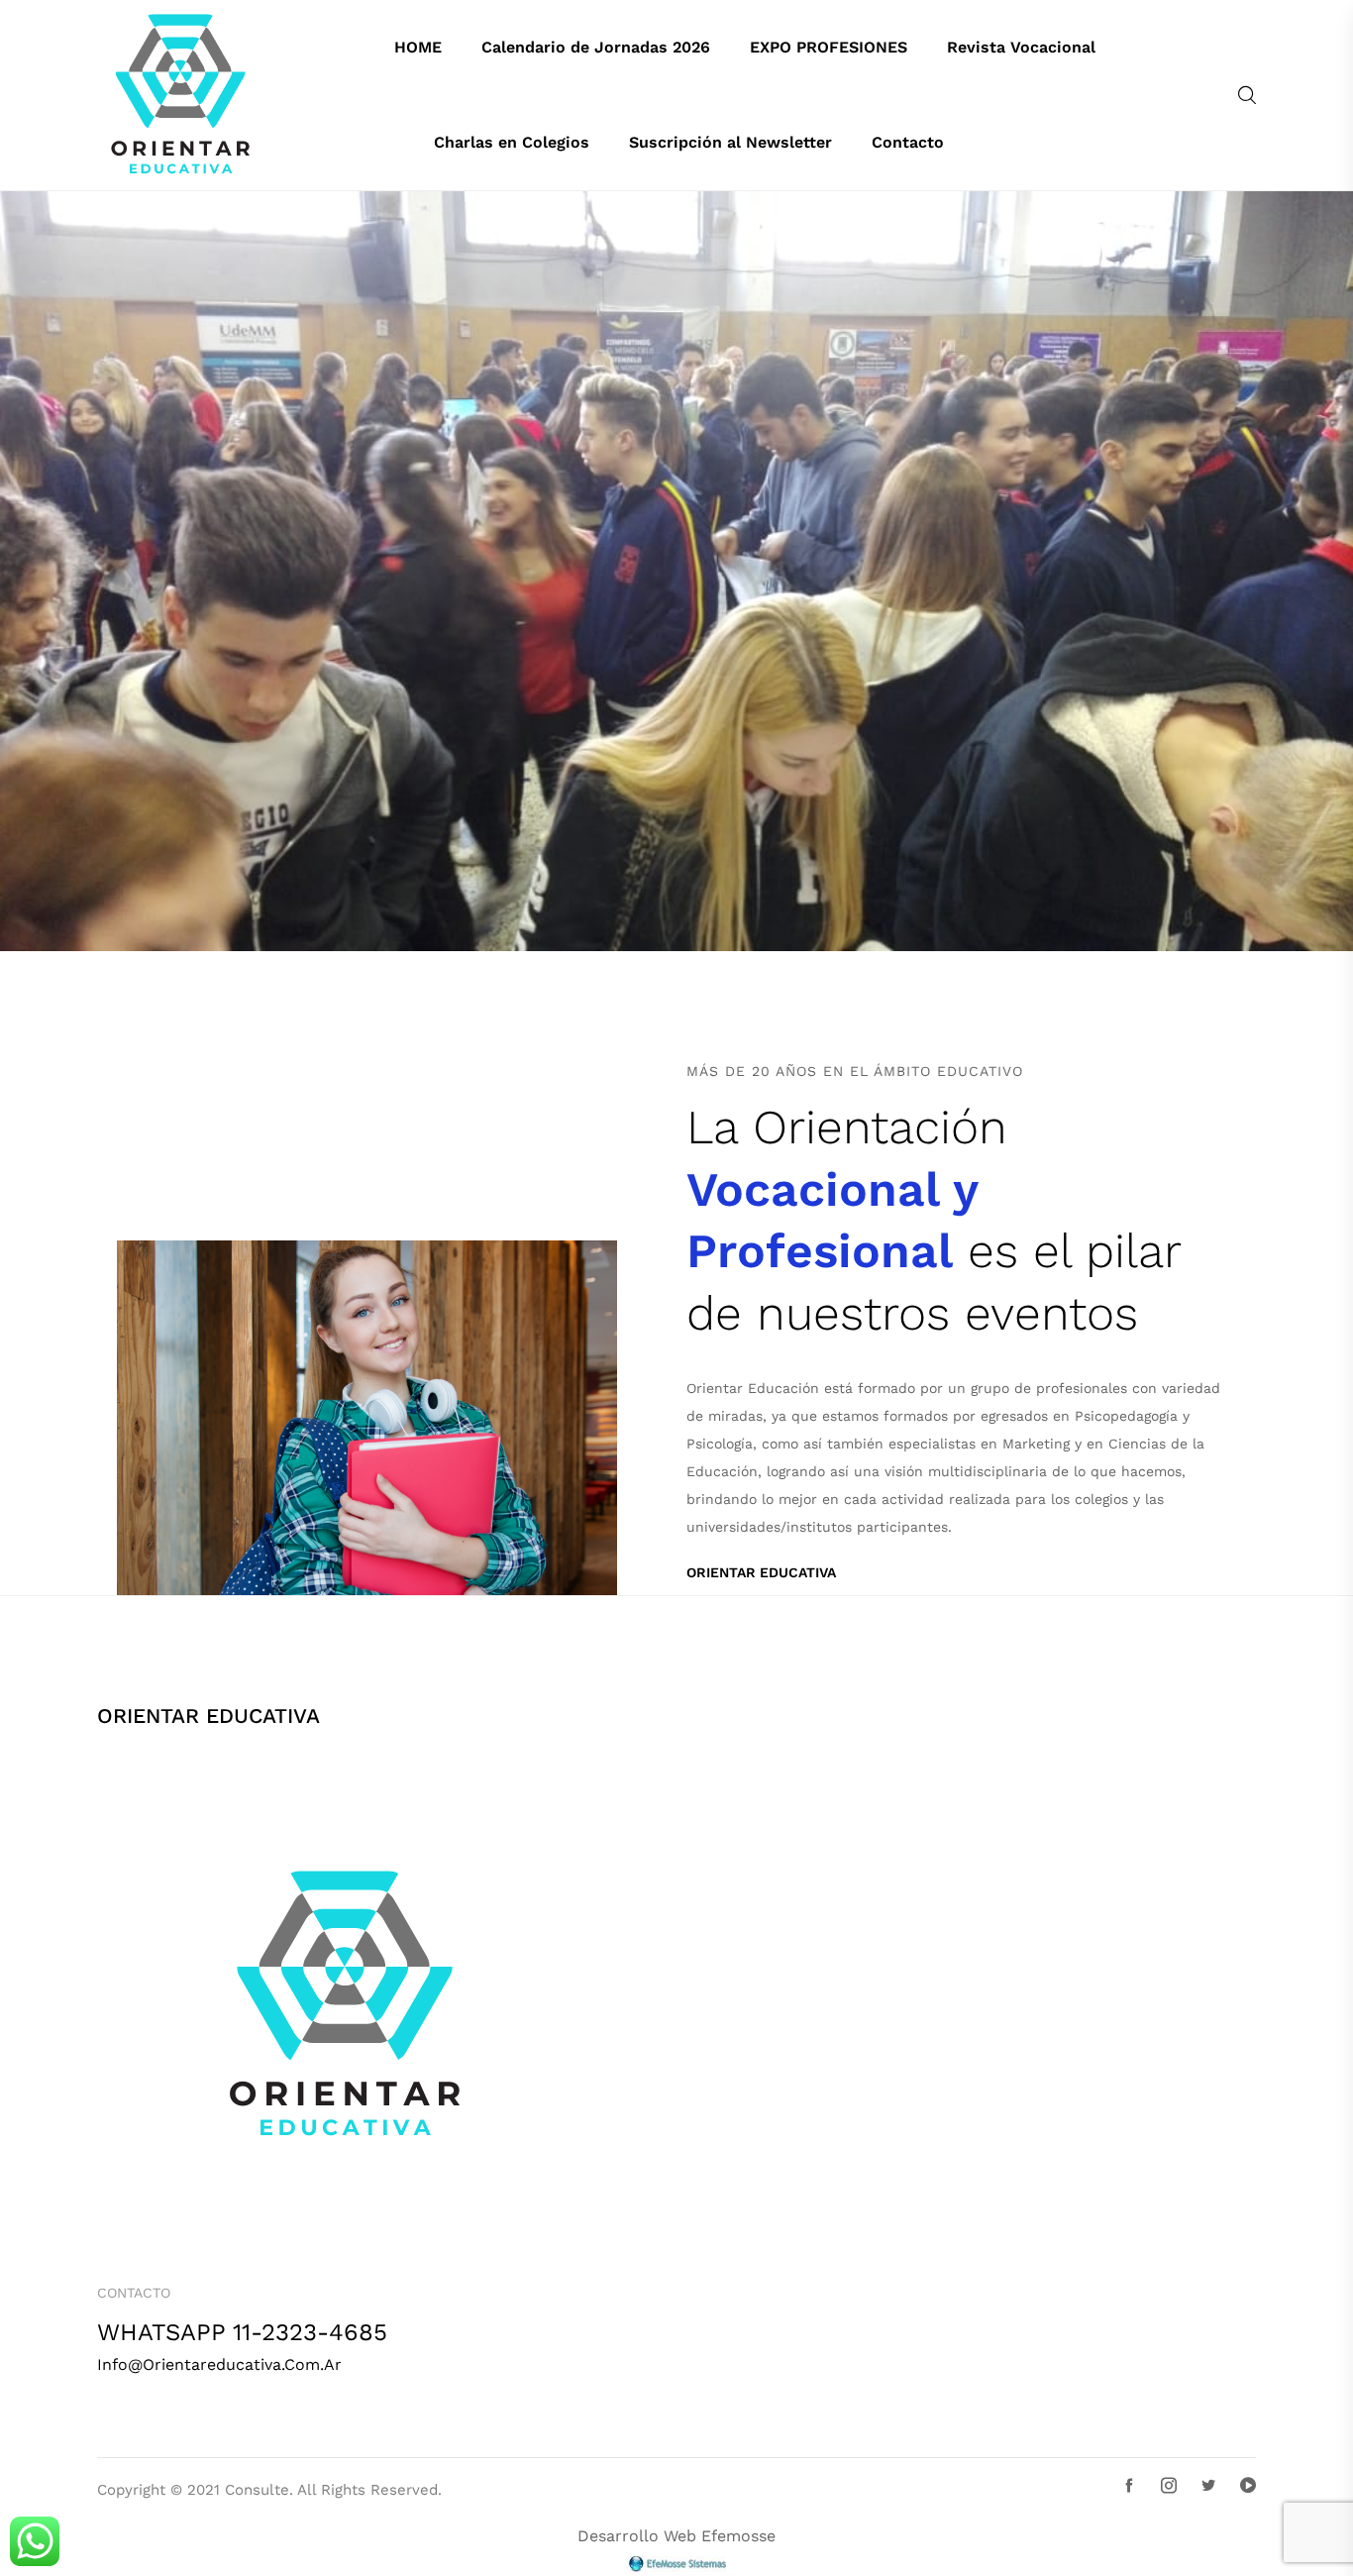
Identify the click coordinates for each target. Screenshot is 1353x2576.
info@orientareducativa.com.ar (219, 2364)
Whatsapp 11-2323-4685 (242, 2333)
